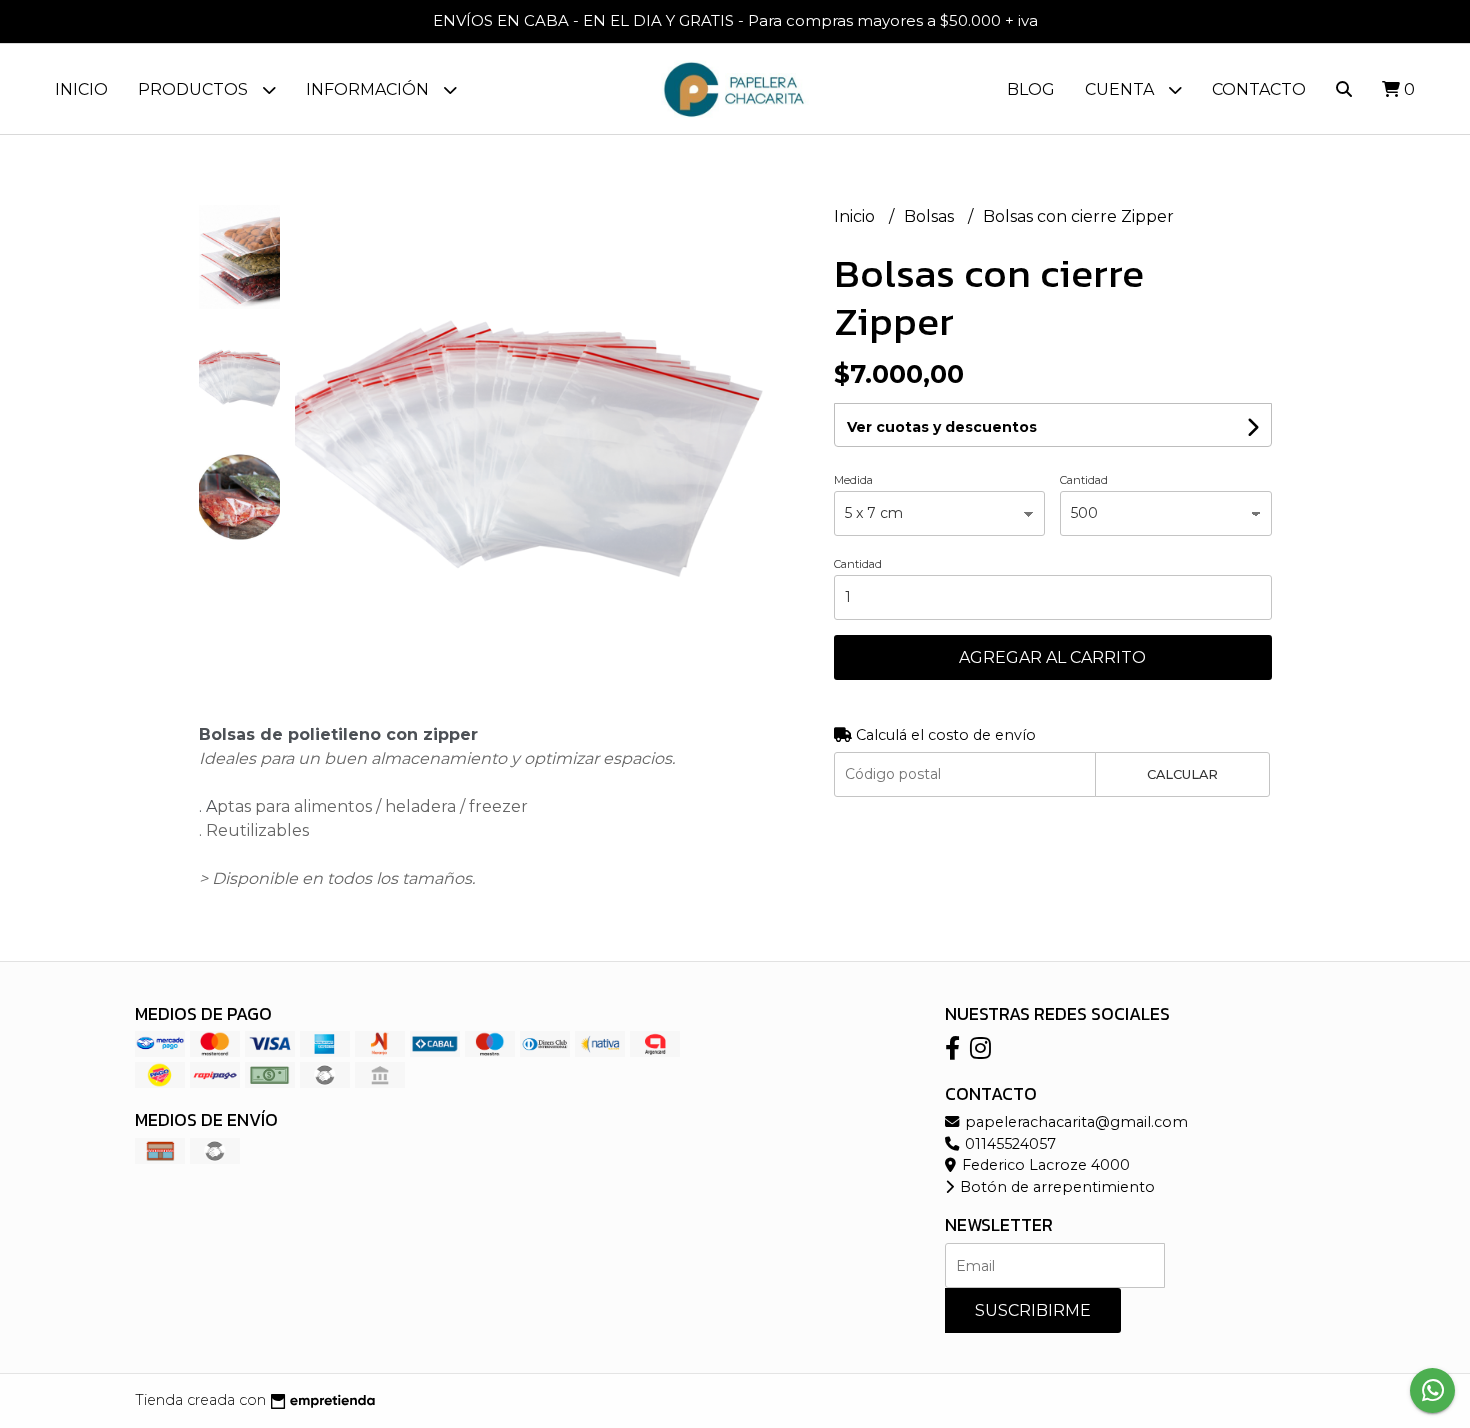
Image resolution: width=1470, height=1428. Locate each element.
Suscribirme (1033, 1310)
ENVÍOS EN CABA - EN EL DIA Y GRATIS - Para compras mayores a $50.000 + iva (735, 20)
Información (369, 89)
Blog (1031, 89)
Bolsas (931, 216)
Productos (195, 89)
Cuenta (1121, 89)
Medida (853, 480)
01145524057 (1008, 1144)
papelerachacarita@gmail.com (1074, 1122)
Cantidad (1084, 480)
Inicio (81, 89)
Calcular (1182, 774)
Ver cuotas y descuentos (942, 427)
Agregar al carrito (1052, 657)
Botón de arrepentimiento (1055, 1187)
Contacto (1259, 89)
